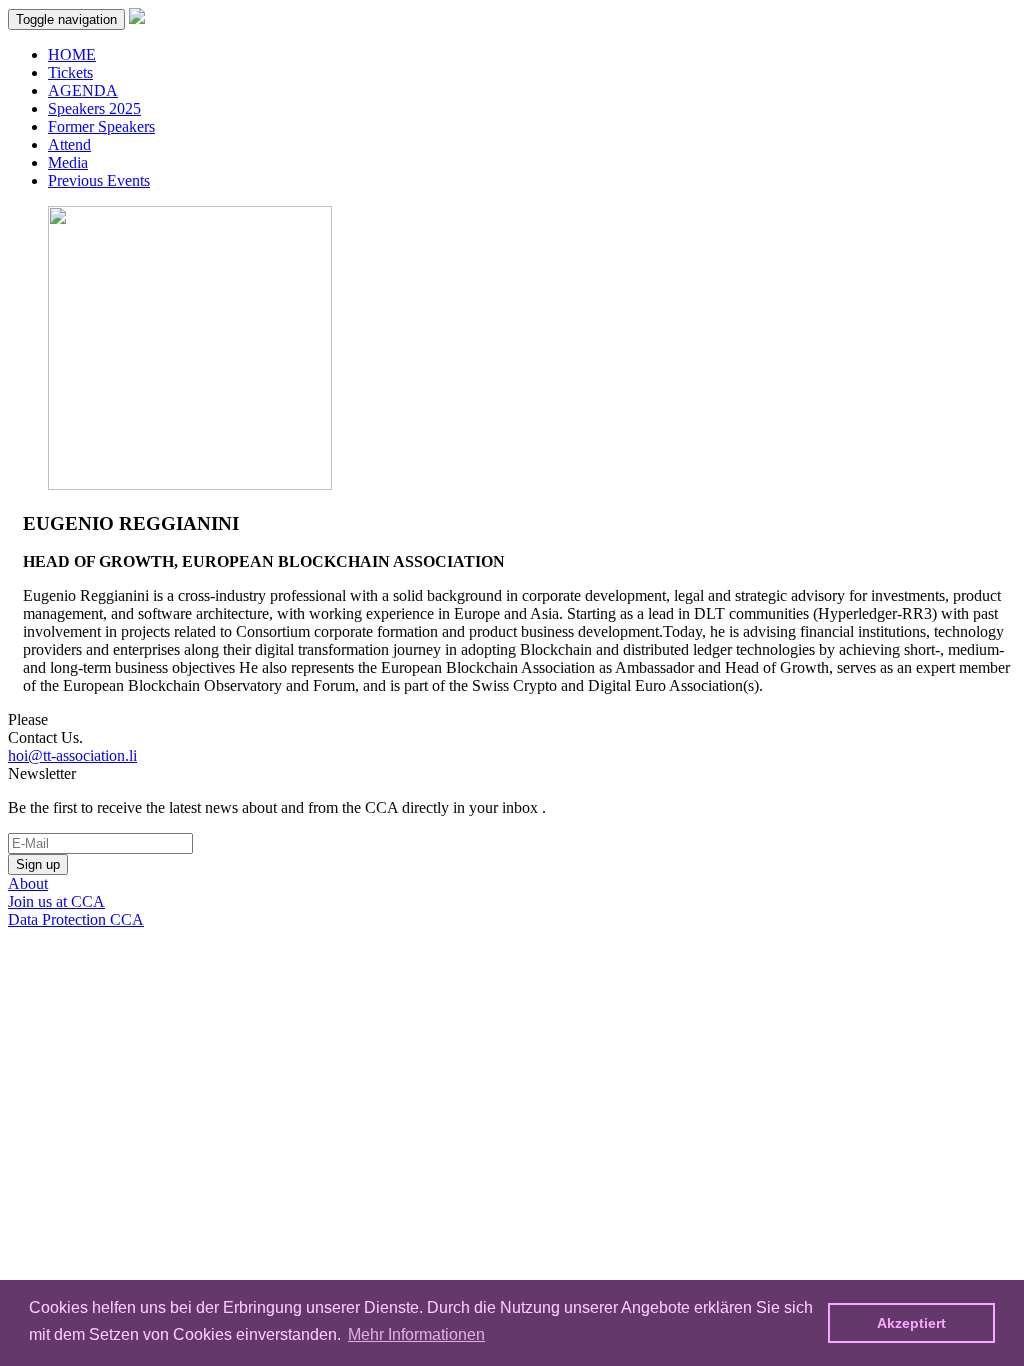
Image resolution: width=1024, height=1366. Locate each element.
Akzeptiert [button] (911, 1323)
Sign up (38, 864)
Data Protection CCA (76, 919)
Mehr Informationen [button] (416, 1334)
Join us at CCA (56, 901)
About (28, 883)
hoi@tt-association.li (72, 755)
